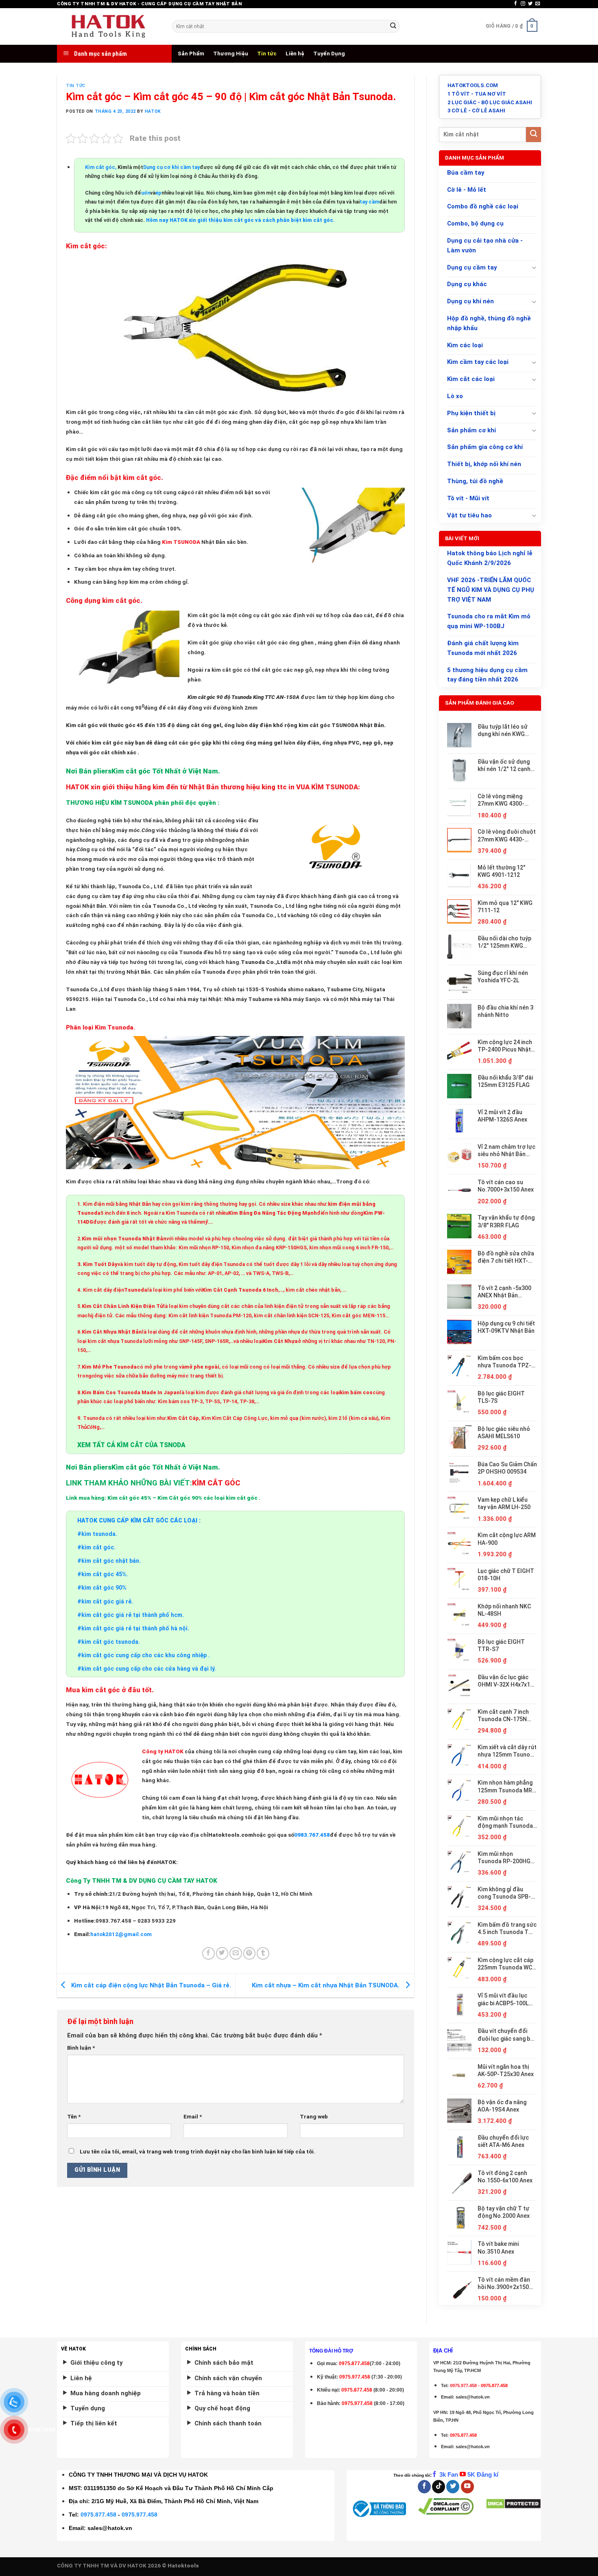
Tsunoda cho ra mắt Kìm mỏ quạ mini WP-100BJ (489, 621)
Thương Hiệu (231, 54)
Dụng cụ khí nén (470, 301)
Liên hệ (295, 54)
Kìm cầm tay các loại (478, 362)
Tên (74, 2117)
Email (193, 2117)
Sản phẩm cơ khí (471, 430)
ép (158, 193)
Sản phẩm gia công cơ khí (485, 447)
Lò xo (455, 396)
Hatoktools (183, 2566)
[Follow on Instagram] (523, 4)
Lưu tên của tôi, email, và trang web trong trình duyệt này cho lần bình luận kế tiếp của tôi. (198, 2152)
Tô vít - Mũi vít (468, 498)
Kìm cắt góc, (101, 167)
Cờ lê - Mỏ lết (467, 190)
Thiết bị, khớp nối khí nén (484, 464)
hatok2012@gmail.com (121, 1934)
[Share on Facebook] (208, 1953)
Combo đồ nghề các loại (483, 206)
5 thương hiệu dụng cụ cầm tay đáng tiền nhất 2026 (487, 675)
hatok (153, 111)
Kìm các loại (465, 345)
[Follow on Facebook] (516, 4)
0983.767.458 (312, 1835)
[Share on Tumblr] (263, 1953)
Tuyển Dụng (329, 54)
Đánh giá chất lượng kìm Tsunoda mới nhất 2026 (483, 648)
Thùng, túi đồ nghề (475, 481)
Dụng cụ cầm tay (472, 267)
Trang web (314, 2117)
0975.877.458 (98, 2515)
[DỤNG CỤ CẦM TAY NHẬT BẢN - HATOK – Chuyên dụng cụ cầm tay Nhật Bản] (108, 26)
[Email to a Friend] (236, 1953)
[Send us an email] (538, 4)
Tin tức (267, 54)
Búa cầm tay (466, 173)
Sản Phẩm (191, 54)
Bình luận (81, 2048)
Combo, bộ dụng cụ (475, 223)
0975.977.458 (355, 2377)
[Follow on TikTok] (439, 2487)
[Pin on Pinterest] (250, 1953)
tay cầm (369, 202)
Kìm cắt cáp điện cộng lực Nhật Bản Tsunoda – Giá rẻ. (150, 1985)
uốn (146, 193)
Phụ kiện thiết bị (471, 413)
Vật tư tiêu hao (469, 515)
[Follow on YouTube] (467, 2487)
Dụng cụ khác (467, 284)
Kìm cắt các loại (471, 379)
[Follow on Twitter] (530, 4)
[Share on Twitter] (222, 1953)
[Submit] (393, 26)
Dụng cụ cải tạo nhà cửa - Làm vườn (485, 245)
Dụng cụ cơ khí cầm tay (171, 167)
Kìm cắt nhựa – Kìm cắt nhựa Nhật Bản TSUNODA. (326, 1985)
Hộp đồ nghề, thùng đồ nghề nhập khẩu (489, 323)
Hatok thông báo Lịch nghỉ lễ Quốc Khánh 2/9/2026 (490, 558)
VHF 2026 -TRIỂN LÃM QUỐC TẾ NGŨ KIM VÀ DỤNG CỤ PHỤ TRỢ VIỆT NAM (491, 590)
